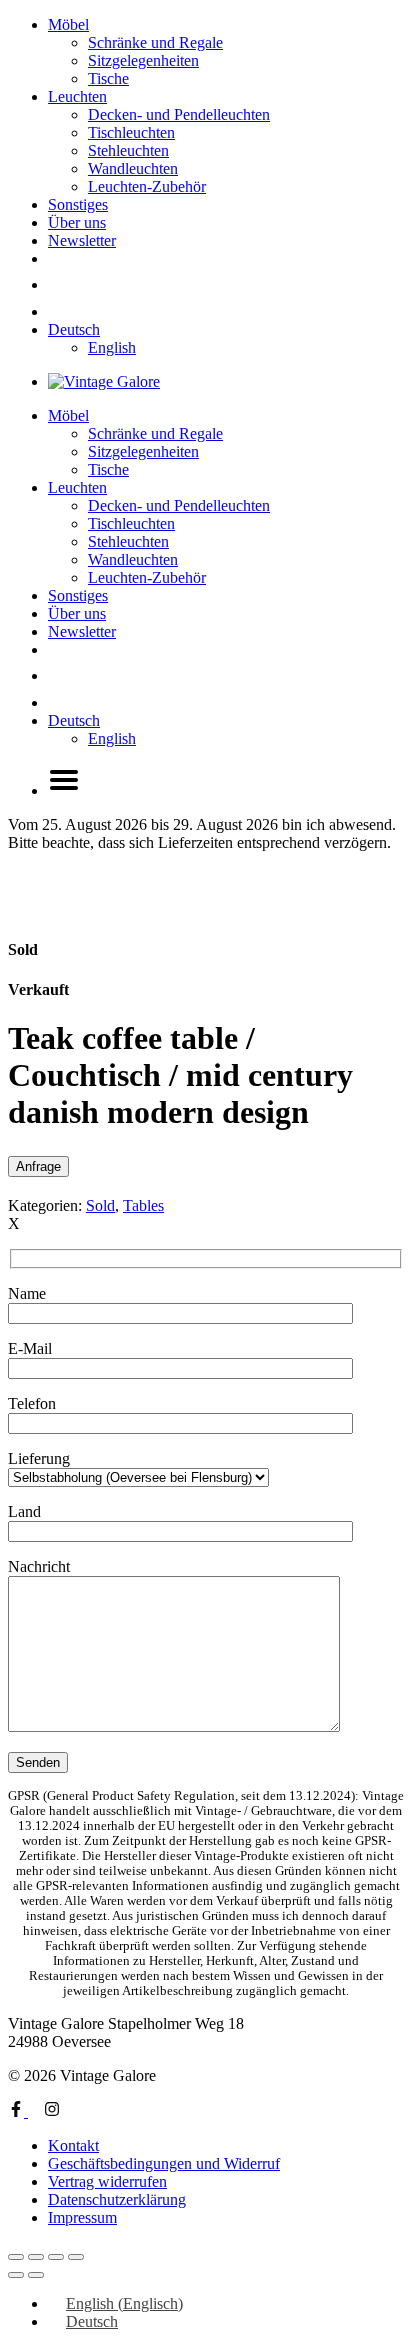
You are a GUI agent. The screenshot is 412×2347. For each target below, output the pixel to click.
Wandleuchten (133, 168)
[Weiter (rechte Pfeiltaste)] (36, 2275)
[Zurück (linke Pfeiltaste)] (16, 2275)
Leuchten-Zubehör (147, 186)
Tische (108, 78)
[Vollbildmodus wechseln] (36, 2257)
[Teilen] (56, 2257)
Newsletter (82, 240)
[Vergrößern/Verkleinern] (16, 2257)
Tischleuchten (131, 132)
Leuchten (77, 96)
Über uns (77, 222)
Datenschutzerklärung (117, 2199)
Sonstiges (78, 204)
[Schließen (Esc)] (76, 2257)
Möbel (68, 24)
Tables (143, 1205)
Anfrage (38, 1166)
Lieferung (39, 1458)
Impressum (82, 2217)
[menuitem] (74, 329)
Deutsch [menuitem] (92, 2321)
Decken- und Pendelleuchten (179, 114)
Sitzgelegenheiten (143, 60)
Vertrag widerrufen (107, 2181)
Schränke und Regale (155, 42)
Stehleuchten (128, 150)
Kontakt (73, 2145)
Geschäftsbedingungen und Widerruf (164, 2163)
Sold (100, 1205)
